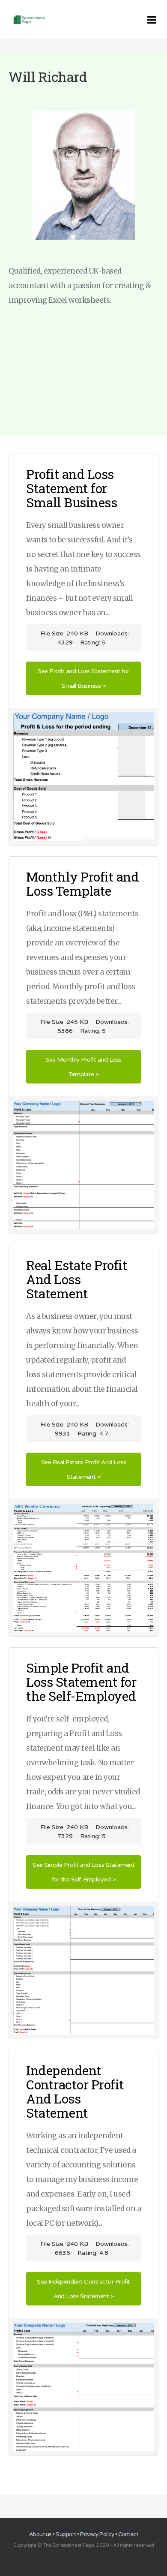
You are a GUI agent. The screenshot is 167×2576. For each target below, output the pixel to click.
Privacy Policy (97, 2534)
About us (40, 2534)
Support (66, 2534)
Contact (128, 2534)
